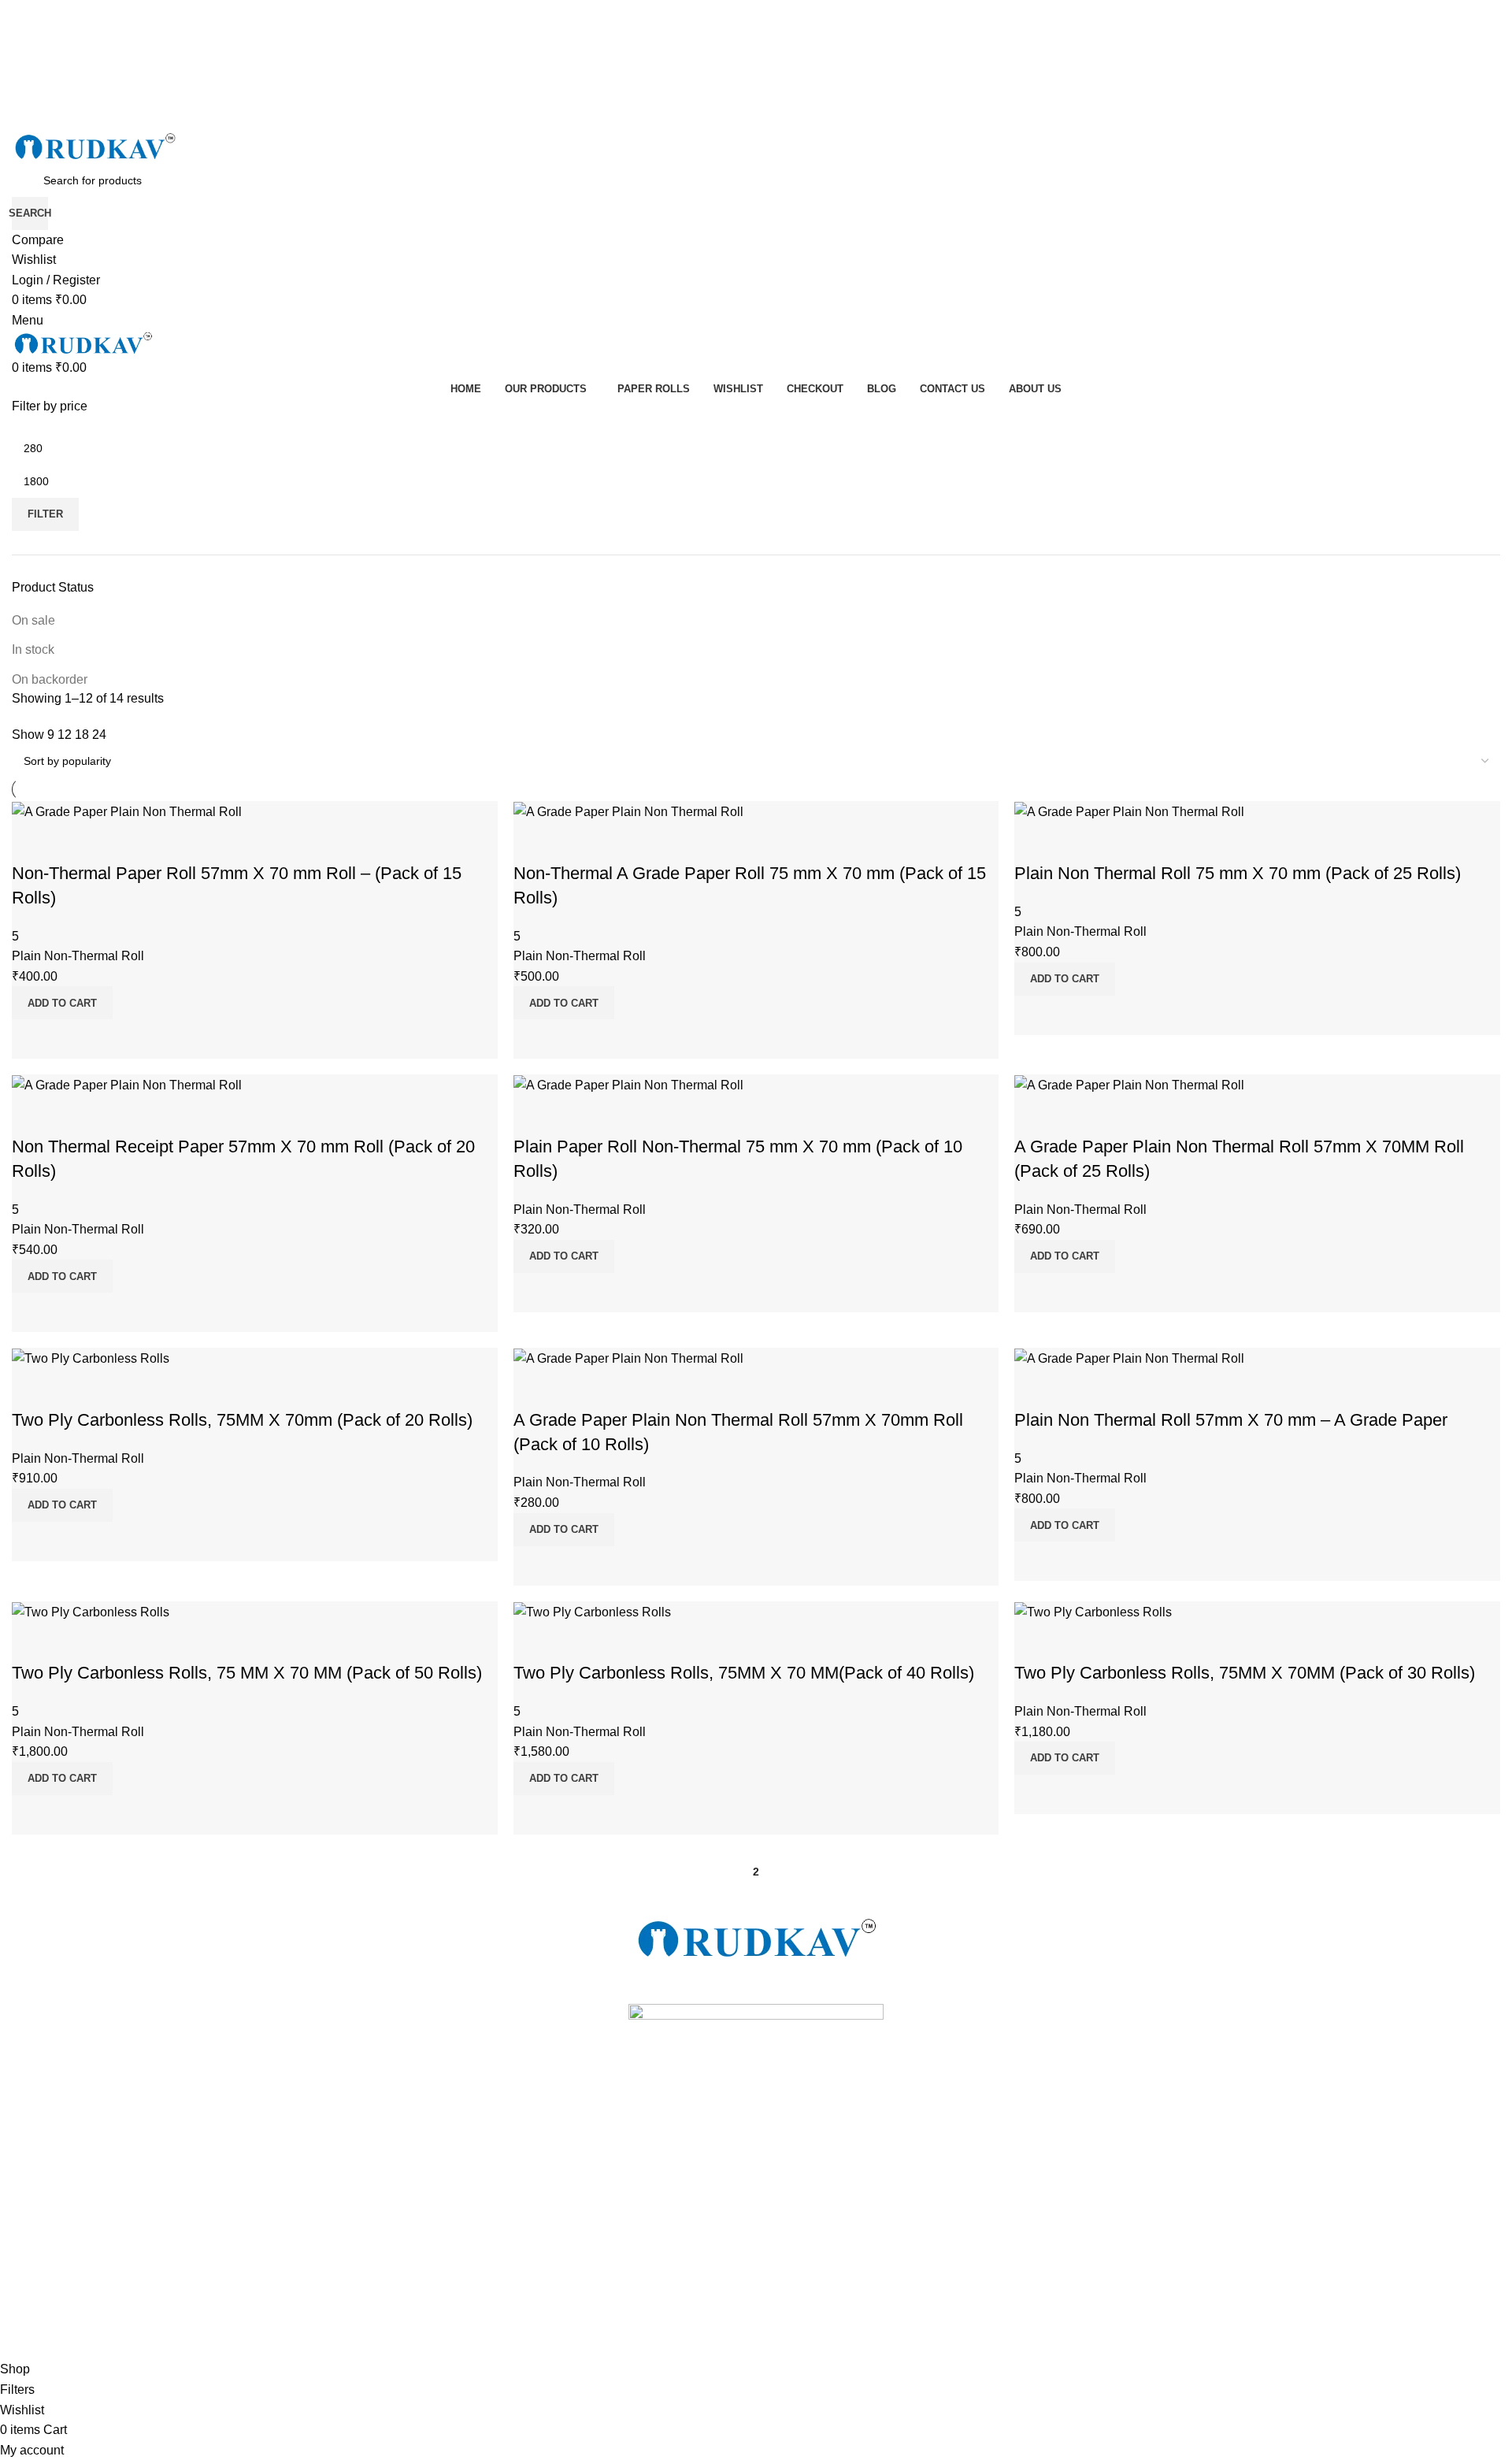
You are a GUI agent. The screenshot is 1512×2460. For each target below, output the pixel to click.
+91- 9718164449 (56, 2185)
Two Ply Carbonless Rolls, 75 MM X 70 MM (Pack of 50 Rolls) (247, 1673)
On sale (33, 620)
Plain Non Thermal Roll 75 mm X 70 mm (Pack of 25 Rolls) (1238, 873)
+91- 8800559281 (56, 2158)
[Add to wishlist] (31, 842)
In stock (33, 649)
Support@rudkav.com (66, 2239)
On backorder (50, 679)
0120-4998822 (48, 2212)
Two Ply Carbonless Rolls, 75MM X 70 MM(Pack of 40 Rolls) (744, 1673)
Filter (45, 514)
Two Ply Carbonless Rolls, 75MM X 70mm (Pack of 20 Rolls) (242, 1420)
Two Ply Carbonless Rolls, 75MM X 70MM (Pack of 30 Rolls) (1245, 1673)
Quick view (74, 1039)
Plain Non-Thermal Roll (78, 956)
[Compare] (31, 1039)
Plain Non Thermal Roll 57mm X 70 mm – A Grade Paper (1231, 1420)
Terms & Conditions (60, 2265)
